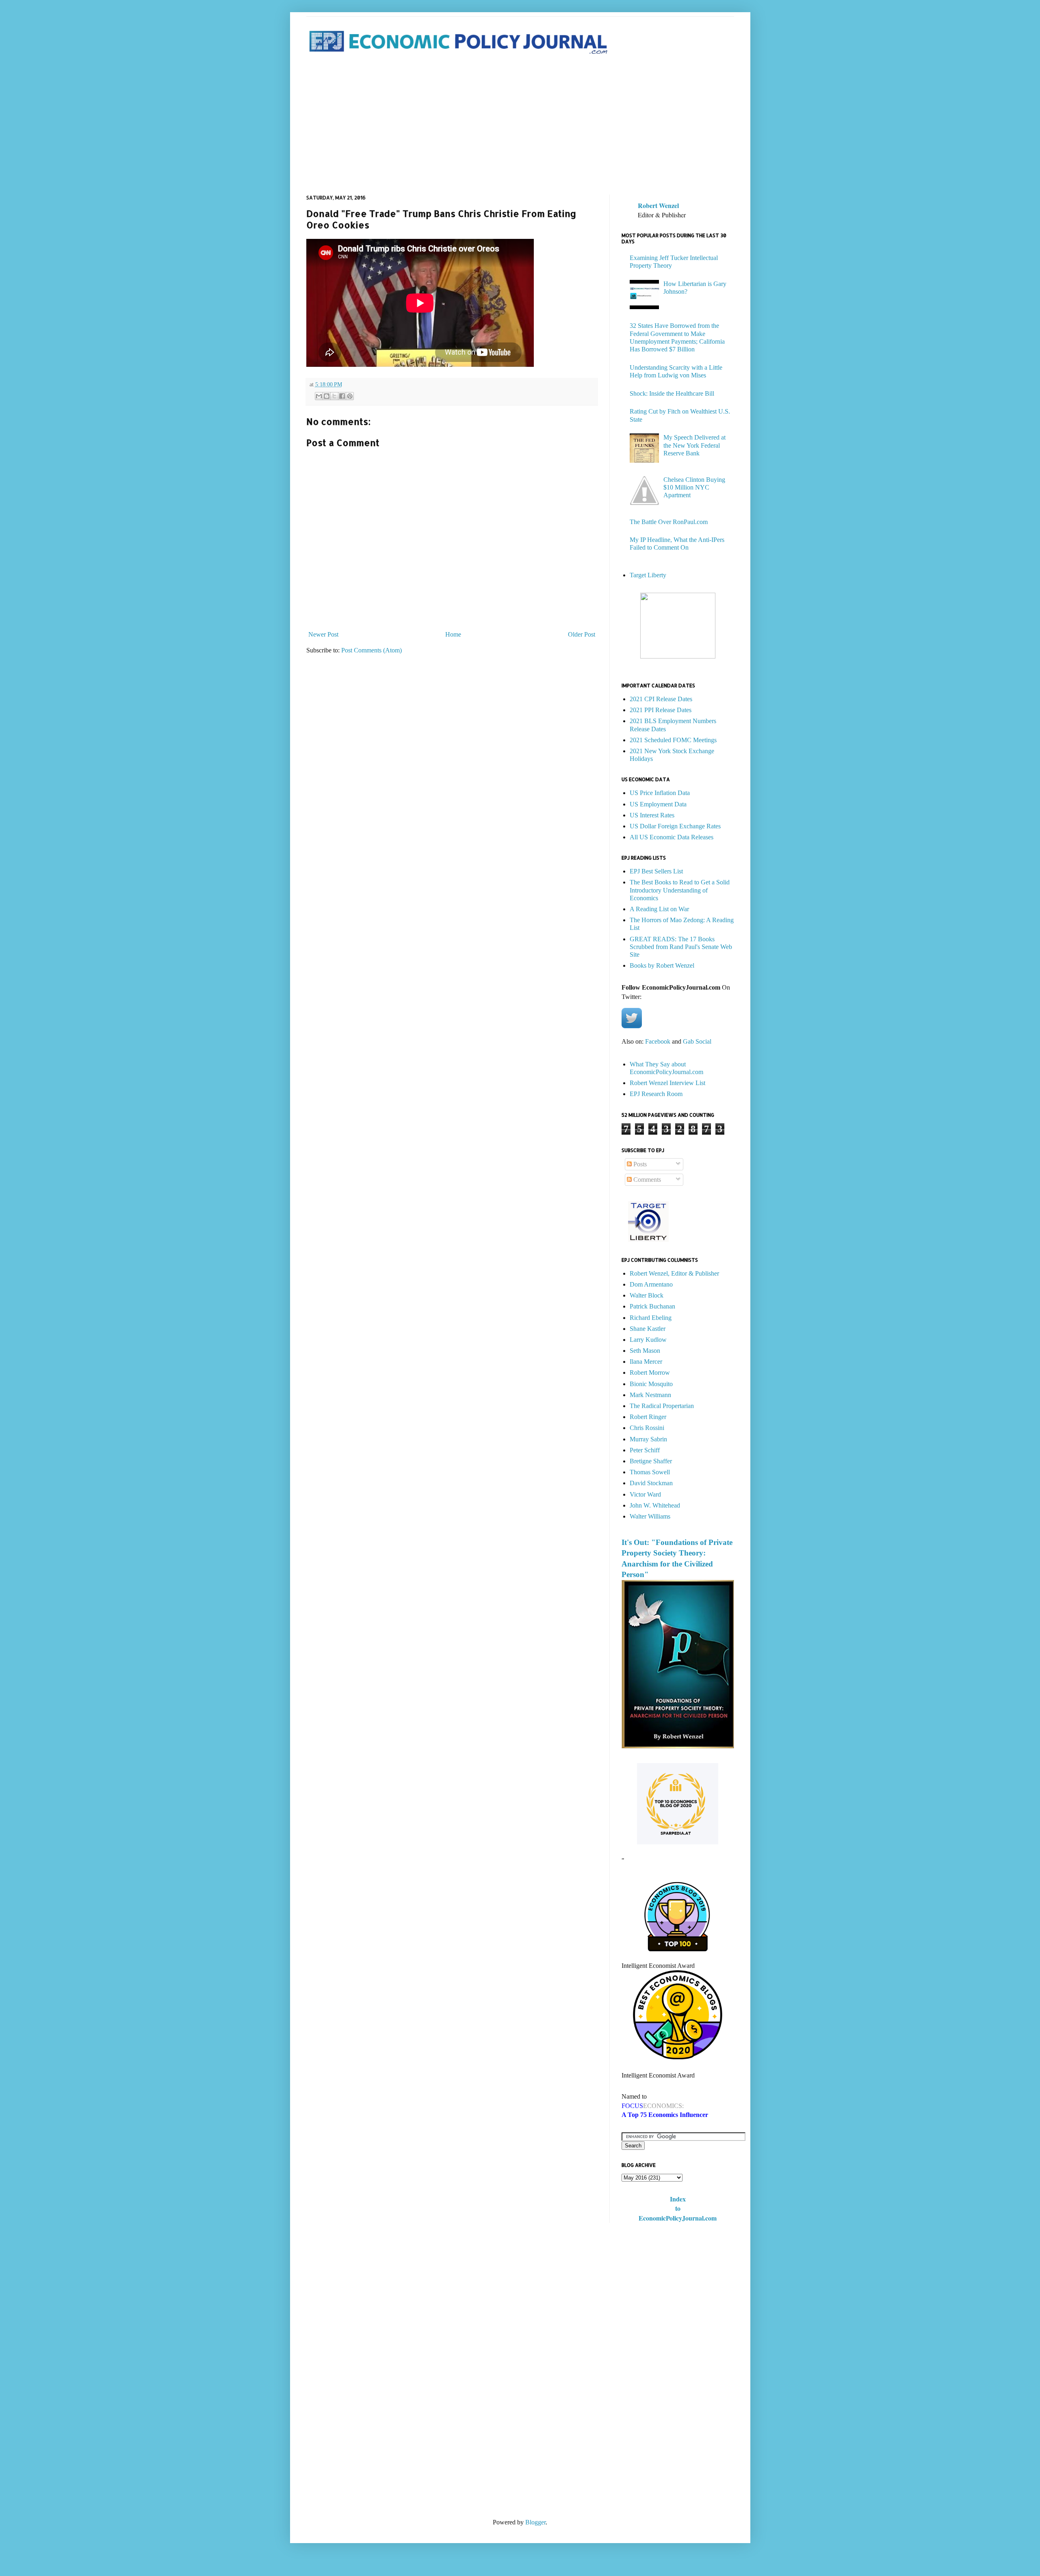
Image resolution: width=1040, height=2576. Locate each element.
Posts (639, 1164)
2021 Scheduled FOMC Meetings (673, 740)
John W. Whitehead (655, 1505)
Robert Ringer (648, 1417)
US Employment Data (658, 804)
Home (453, 634)
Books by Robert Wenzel (662, 965)
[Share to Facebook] (342, 396)
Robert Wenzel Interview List (667, 1083)
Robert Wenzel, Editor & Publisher (674, 1273)
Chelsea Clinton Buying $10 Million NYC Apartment (694, 487)
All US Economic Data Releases (672, 837)
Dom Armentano (651, 1284)
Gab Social (697, 1041)
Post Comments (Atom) (372, 650)
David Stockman (651, 1483)
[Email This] (319, 396)
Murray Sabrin (648, 1439)
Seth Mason (645, 1351)
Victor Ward (645, 1494)
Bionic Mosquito (651, 1384)
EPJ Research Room (656, 1094)
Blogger (535, 2522)
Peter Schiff (645, 1450)
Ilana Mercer (646, 1362)
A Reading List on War (659, 909)
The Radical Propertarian (662, 1406)
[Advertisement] (520, 126)
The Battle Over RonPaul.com (669, 522)
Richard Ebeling (651, 1318)
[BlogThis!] (327, 396)
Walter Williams (650, 1516)
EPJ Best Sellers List (656, 871)
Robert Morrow (650, 1372)
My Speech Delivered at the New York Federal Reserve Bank (694, 445)
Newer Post (323, 634)
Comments (646, 1180)
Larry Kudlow (648, 1340)
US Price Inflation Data (660, 793)
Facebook (658, 1041)
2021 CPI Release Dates (661, 699)
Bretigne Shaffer (651, 1461)
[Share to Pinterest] (350, 396)
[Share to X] (334, 396)
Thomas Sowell (650, 1472)
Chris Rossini (647, 1428)
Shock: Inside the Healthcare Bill (672, 393)
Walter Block (647, 1295)
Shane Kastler (648, 1329)
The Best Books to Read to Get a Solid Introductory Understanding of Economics (680, 890)
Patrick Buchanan (652, 1306)
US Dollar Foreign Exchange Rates (675, 826)
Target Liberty (648, 575)
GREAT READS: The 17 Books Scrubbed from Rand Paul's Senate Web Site (681, 947)
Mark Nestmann (650, 1395)
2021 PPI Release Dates (661, 710)
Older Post (582, 634)
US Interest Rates (652, 815)
